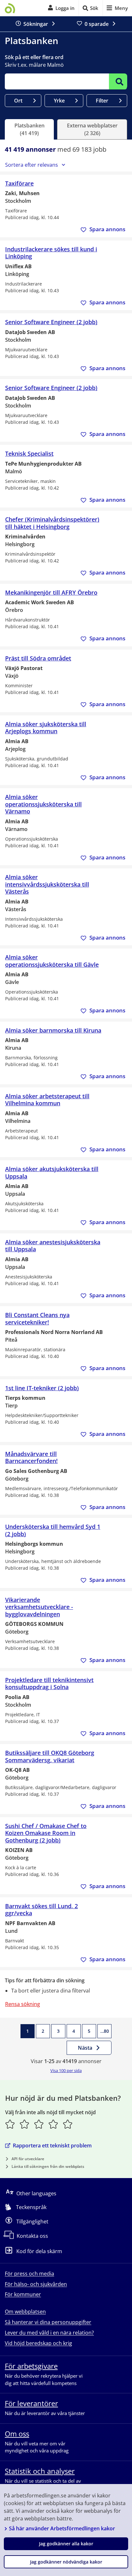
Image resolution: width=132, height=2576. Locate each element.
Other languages (36, 2193)
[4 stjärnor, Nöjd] (53, 2124)
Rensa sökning (23, 2004)
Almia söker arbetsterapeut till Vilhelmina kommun (47, 1100)
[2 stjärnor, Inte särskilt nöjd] (25, 2124)
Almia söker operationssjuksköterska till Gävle (52, 961)
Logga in (65, 8)
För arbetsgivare (31, 2366)
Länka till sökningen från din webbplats (48, 2166)
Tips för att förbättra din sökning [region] (45, 1980)
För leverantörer (31, 2403)
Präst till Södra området (38, 658)
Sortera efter (32, 165)
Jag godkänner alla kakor (66, 2544)
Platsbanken (32, 41)
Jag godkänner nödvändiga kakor (66, 2562)
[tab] (29, 129)
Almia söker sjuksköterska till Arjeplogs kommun (46, 728)
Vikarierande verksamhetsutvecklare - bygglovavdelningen (39, 1607)
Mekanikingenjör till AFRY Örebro (51, 593)
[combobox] (57, 81)
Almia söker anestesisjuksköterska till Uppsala (53, 1246)
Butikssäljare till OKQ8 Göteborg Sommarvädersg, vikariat (50, 1756)
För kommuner (23, 2294)
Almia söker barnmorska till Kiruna (53, 1030)
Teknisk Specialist (29, 454)
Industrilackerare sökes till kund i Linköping (51, 253)
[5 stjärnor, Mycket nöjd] (68, 2124)
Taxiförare (19, 183)
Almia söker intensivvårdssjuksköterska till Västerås (47, 884)
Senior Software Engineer (51, 322)
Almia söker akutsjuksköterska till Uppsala (52, 1173)
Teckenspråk (31, 2207)
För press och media (29, 2274)
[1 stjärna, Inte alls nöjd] (10, 2124)
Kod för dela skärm (39, 2252)
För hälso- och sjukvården (36, 2284)
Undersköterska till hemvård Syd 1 (53, 1530)
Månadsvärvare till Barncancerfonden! (31, 1457)
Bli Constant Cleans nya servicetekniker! (37, 1318)
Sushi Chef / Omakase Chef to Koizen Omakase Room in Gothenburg (46, 1833)
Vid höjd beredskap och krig (38, 2343)
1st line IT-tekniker (42, 1388)
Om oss (17, 2434)
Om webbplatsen (25, 2312)
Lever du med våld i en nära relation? (49, 2333)
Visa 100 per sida (66, 2070)
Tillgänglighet (32, 2222)
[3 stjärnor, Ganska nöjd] (39, 2124)
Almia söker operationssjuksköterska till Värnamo (43, 804)
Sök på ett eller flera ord (34, 57)
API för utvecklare (28, 2159)
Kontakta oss (32, 2236)
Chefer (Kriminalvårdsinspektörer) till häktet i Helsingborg (52, 523)
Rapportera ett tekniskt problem (52, 2145)
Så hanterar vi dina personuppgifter (48, 2322)
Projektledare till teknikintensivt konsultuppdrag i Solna (49, 1684)
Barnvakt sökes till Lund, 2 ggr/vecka (41, 1910)
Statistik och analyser (40, 2471)
